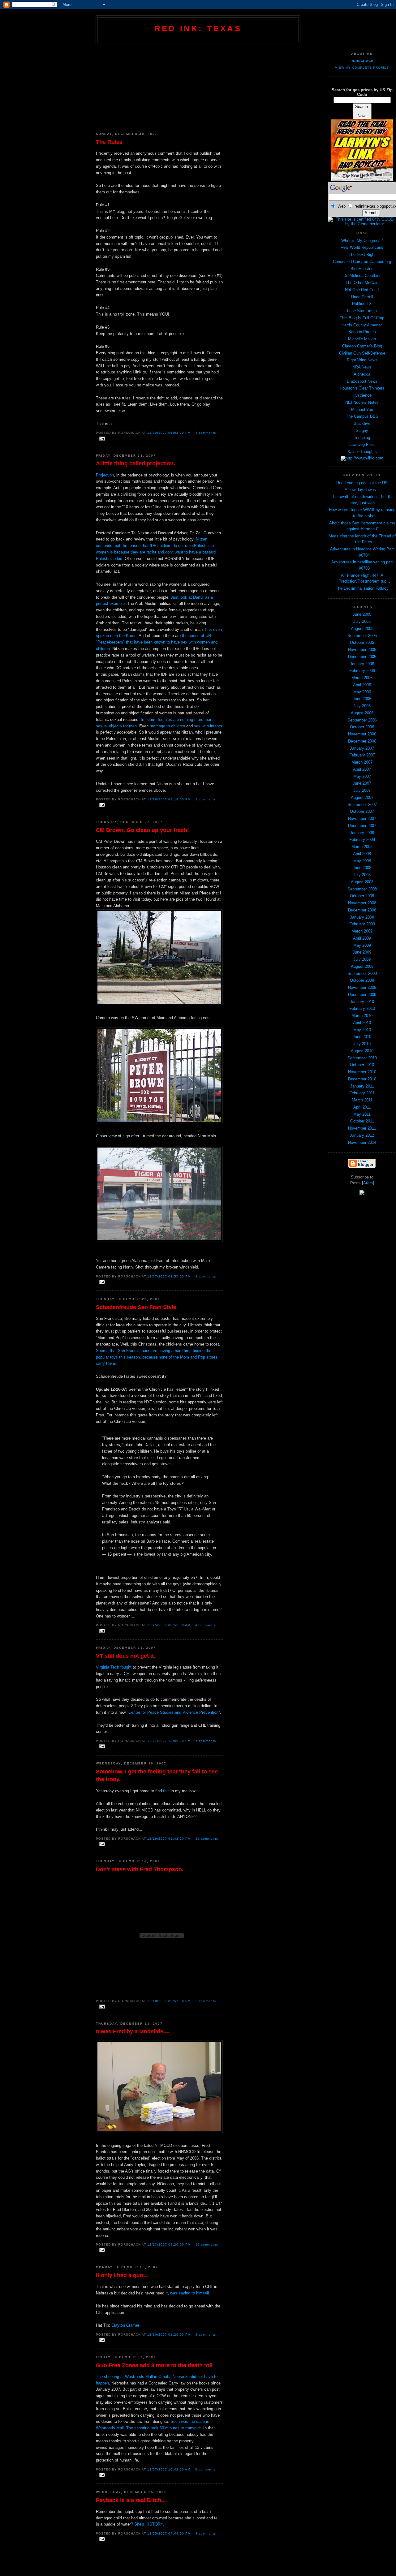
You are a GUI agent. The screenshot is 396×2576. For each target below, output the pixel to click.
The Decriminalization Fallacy (362, 588)
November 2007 (362, 818)
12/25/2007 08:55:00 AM (169, 1625)
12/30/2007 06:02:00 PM (169, 433)
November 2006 (362, 734)
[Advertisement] (159, 86)
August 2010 (362, 1051)
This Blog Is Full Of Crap (362, 318)
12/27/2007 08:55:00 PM (169, 1276)
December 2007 (362, 826)
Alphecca (362, 374)
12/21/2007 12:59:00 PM (169, 1741)
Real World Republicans (362, 247)
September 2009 (362, 974)
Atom (368, 1183)
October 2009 (362, 980)
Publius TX (362, 304)
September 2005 (362, 636)
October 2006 (362, 727)
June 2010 (362, 1037)
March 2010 (362, 1016)
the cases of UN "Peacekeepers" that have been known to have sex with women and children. (157, 642)
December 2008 (362, 910)
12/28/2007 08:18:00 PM (169, 799)
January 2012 (362, 1135)
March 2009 (362, 931)
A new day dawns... (362, 490)
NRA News (362, 367)
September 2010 (362, 1058)
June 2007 (362, 783)
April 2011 (362, 1107)
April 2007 (362, 769)
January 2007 (362, 748)
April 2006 (362, 685)
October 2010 (362, 1065)
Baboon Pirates (362, 332)
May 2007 (362, 776)
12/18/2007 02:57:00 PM (169, 2001)
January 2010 (362, 1002)
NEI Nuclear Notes (362, 402)
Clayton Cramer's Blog (362, 346)
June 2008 (362, 868)
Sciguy (362, 431)
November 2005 (362, 650)
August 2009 (362, 966)
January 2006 (362, 664)
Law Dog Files (362, 444)
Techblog (362, 438)
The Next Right (362, 254)
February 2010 (362, 1008)
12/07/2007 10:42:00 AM (169, 2469)
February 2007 (362, 755)
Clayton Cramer (125, 2325)
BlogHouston (362, 269)
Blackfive (362, 423)
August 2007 (362, 797)
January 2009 (362, 917)
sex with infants (208, 726)
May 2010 (362, 1030)
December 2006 (362, 741)
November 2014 (362, 1142)
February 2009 (362, 924)
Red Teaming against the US (362, 483)
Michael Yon (362, 409)
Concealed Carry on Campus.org (362, 262)
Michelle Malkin (362, 339)
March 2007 (362, 762)
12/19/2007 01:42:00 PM (169, 1839)
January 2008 (362, 833)
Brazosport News (362, 381)
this (166, 1791)
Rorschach (362, 61)
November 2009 (362, 987)
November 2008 (362, 903)
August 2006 (362, 713)
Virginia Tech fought (114, 1667)
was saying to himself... (192, 2293)
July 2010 (362, 1044)
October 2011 (362, 1121)
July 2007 (362, 790)
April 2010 (362, 1023)
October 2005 (362, 642)
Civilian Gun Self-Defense (362, 353)
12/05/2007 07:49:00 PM (169, 2533)
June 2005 (362, 614)
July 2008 (362, 875)
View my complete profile (362, 68)
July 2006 (362, 706)
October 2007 (362, 811)
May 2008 (362, 861)
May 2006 (362, 692)
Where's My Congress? (362, 241)
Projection (105, 475)
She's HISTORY (148, 2524)
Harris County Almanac (362, 325)
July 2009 (362, 959)
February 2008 (362, 840)
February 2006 (362, 671)
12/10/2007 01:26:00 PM (169, 2335)
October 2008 (362, 896)
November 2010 (362, 1072)
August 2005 (362, 629)
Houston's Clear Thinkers (362, 388)
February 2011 (362, 1093)
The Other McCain (362, 283)
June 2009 (362, 952)
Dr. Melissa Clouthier (362, 276)
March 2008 (362, 847)
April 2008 (362, 854)
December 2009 (362, 995)
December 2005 (362, 657)
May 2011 (362, 1114)
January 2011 (362, 1086)
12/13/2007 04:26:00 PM (169, 2244)
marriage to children (167, 726)
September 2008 (362, 889)
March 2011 (362, 1100)
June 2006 (362, 699)
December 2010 (362, 1079)
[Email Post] (101, 439)
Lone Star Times (362, 311)
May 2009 (362, 945)
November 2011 (362, 1128)
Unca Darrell (362, 297)
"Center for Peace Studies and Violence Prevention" (173, 1712)
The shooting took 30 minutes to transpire (164, 2428)
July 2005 (362, 621)
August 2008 (362, 882)
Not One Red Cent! (362, 290)
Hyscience (362, 395)
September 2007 (362, 805)
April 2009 (362, 938)
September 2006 (362, 720)
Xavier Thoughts (362, 452)
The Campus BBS (362, 416)
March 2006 (362, 678)
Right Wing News (362, 360)
